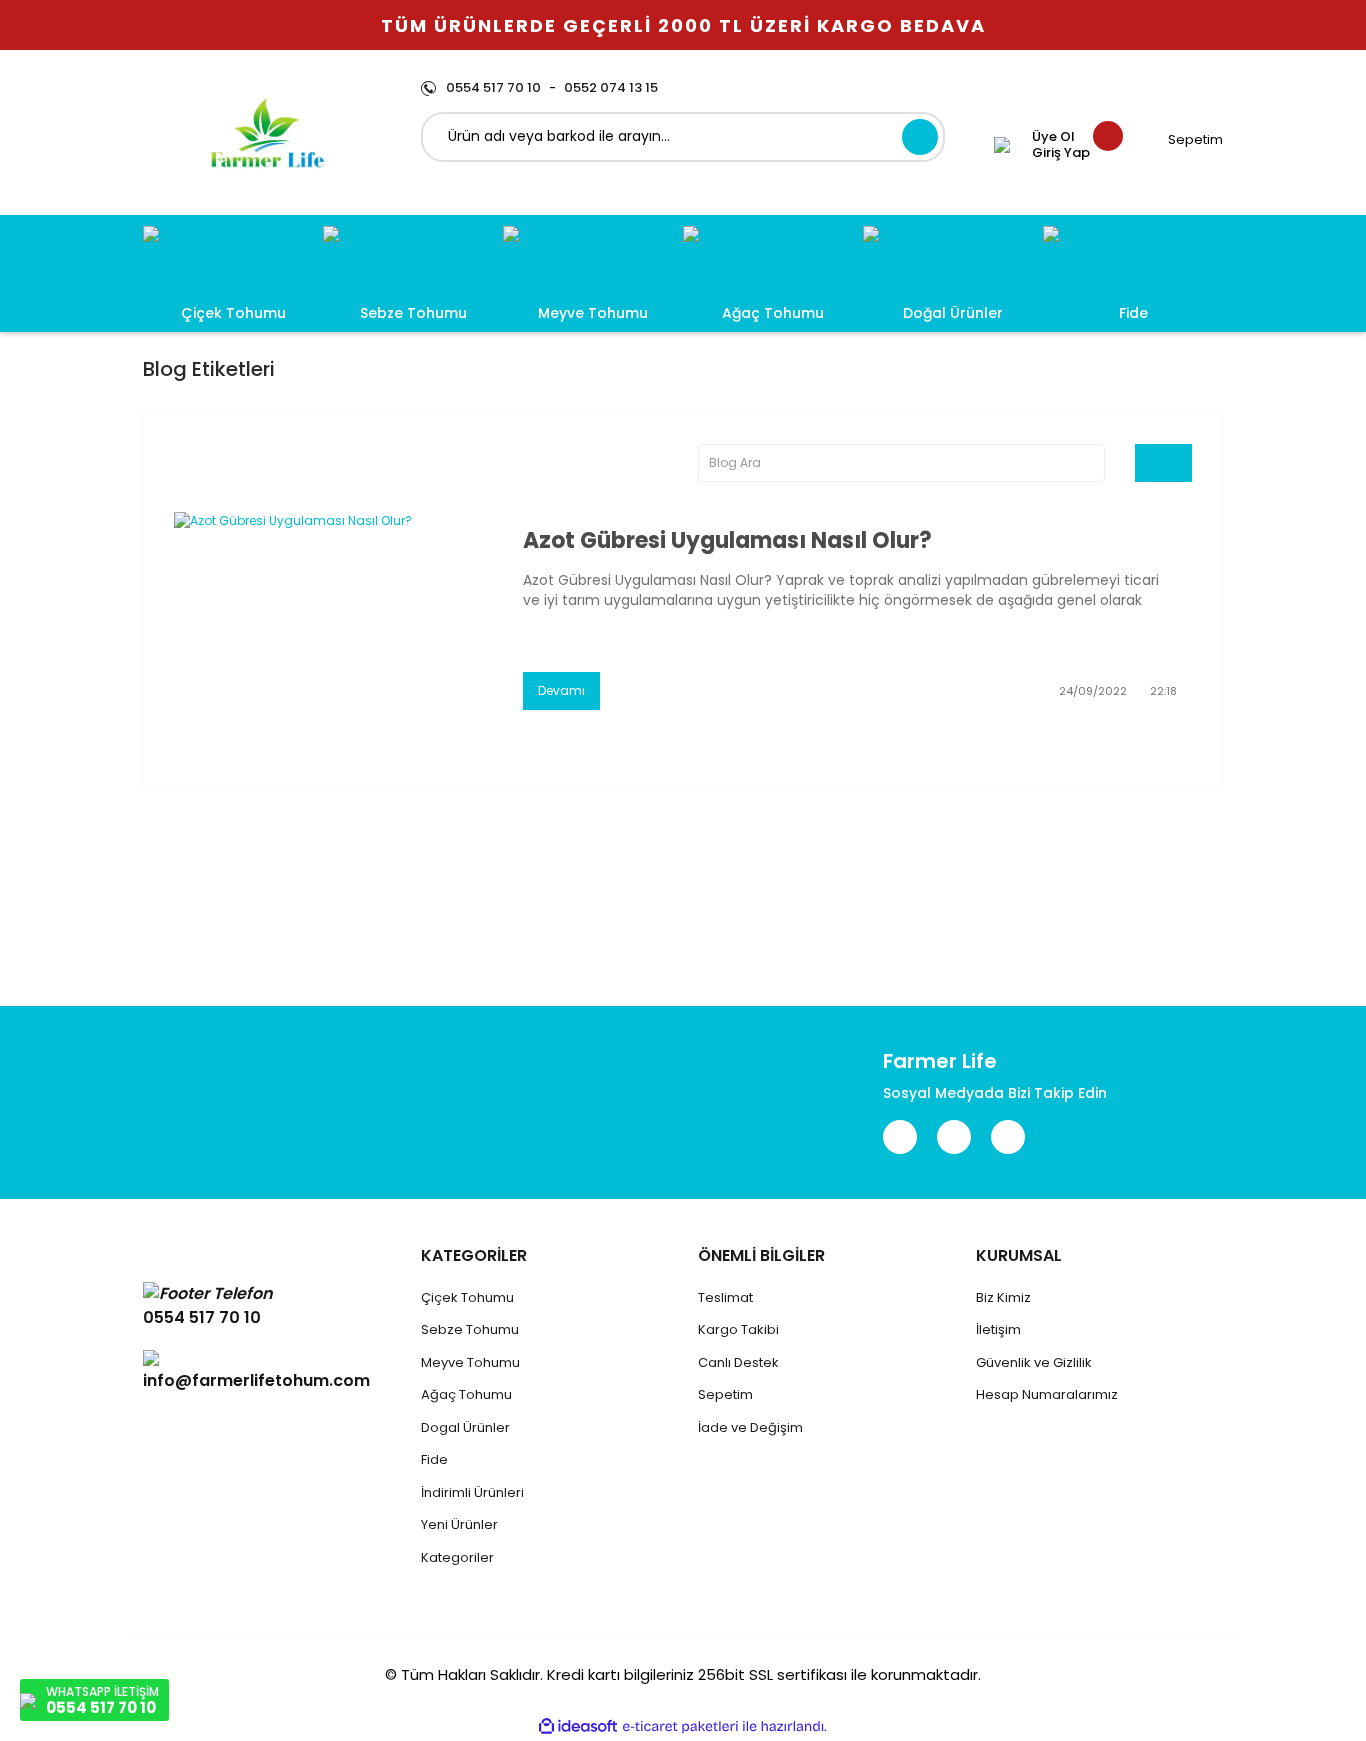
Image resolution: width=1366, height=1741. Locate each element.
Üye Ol (1053, 137)
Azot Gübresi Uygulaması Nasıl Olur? (727, 541)
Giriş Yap (1061, 153)
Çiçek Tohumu (467, 1297)
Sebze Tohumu (470, 1329)
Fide (434, 1459)
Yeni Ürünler (459, 1524)
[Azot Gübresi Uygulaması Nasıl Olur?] (333, 618)
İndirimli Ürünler (471, 1492)
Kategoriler (457, 1557)
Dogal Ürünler (465, 1427)
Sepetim (725, 1394)
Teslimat (725, 1297)
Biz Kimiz (1003, 1297)
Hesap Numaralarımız (1047, 1394)
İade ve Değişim (750, 1427)
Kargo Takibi (738, 1329)
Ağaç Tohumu (466, 1394)
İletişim (998, 1329)
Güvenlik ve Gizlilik (1034, 1362)
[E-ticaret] (680, 1727)
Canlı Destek (738, 1362)
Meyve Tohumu (470, 1362)
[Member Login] (1002, 145)
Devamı (561, 690)
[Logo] (267, 132)
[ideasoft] (578, 1726)
